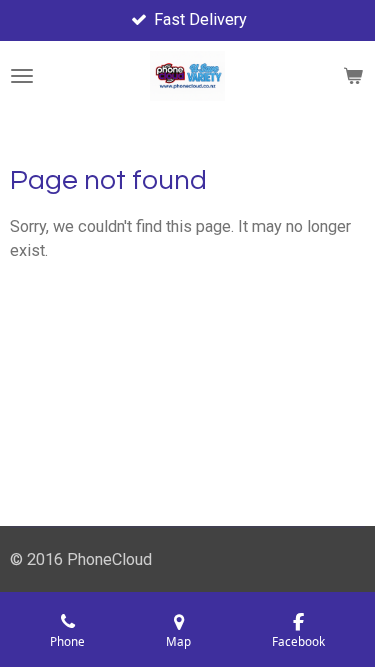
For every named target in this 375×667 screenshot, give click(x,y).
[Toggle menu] (22, 76)
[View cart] (353, 76)
